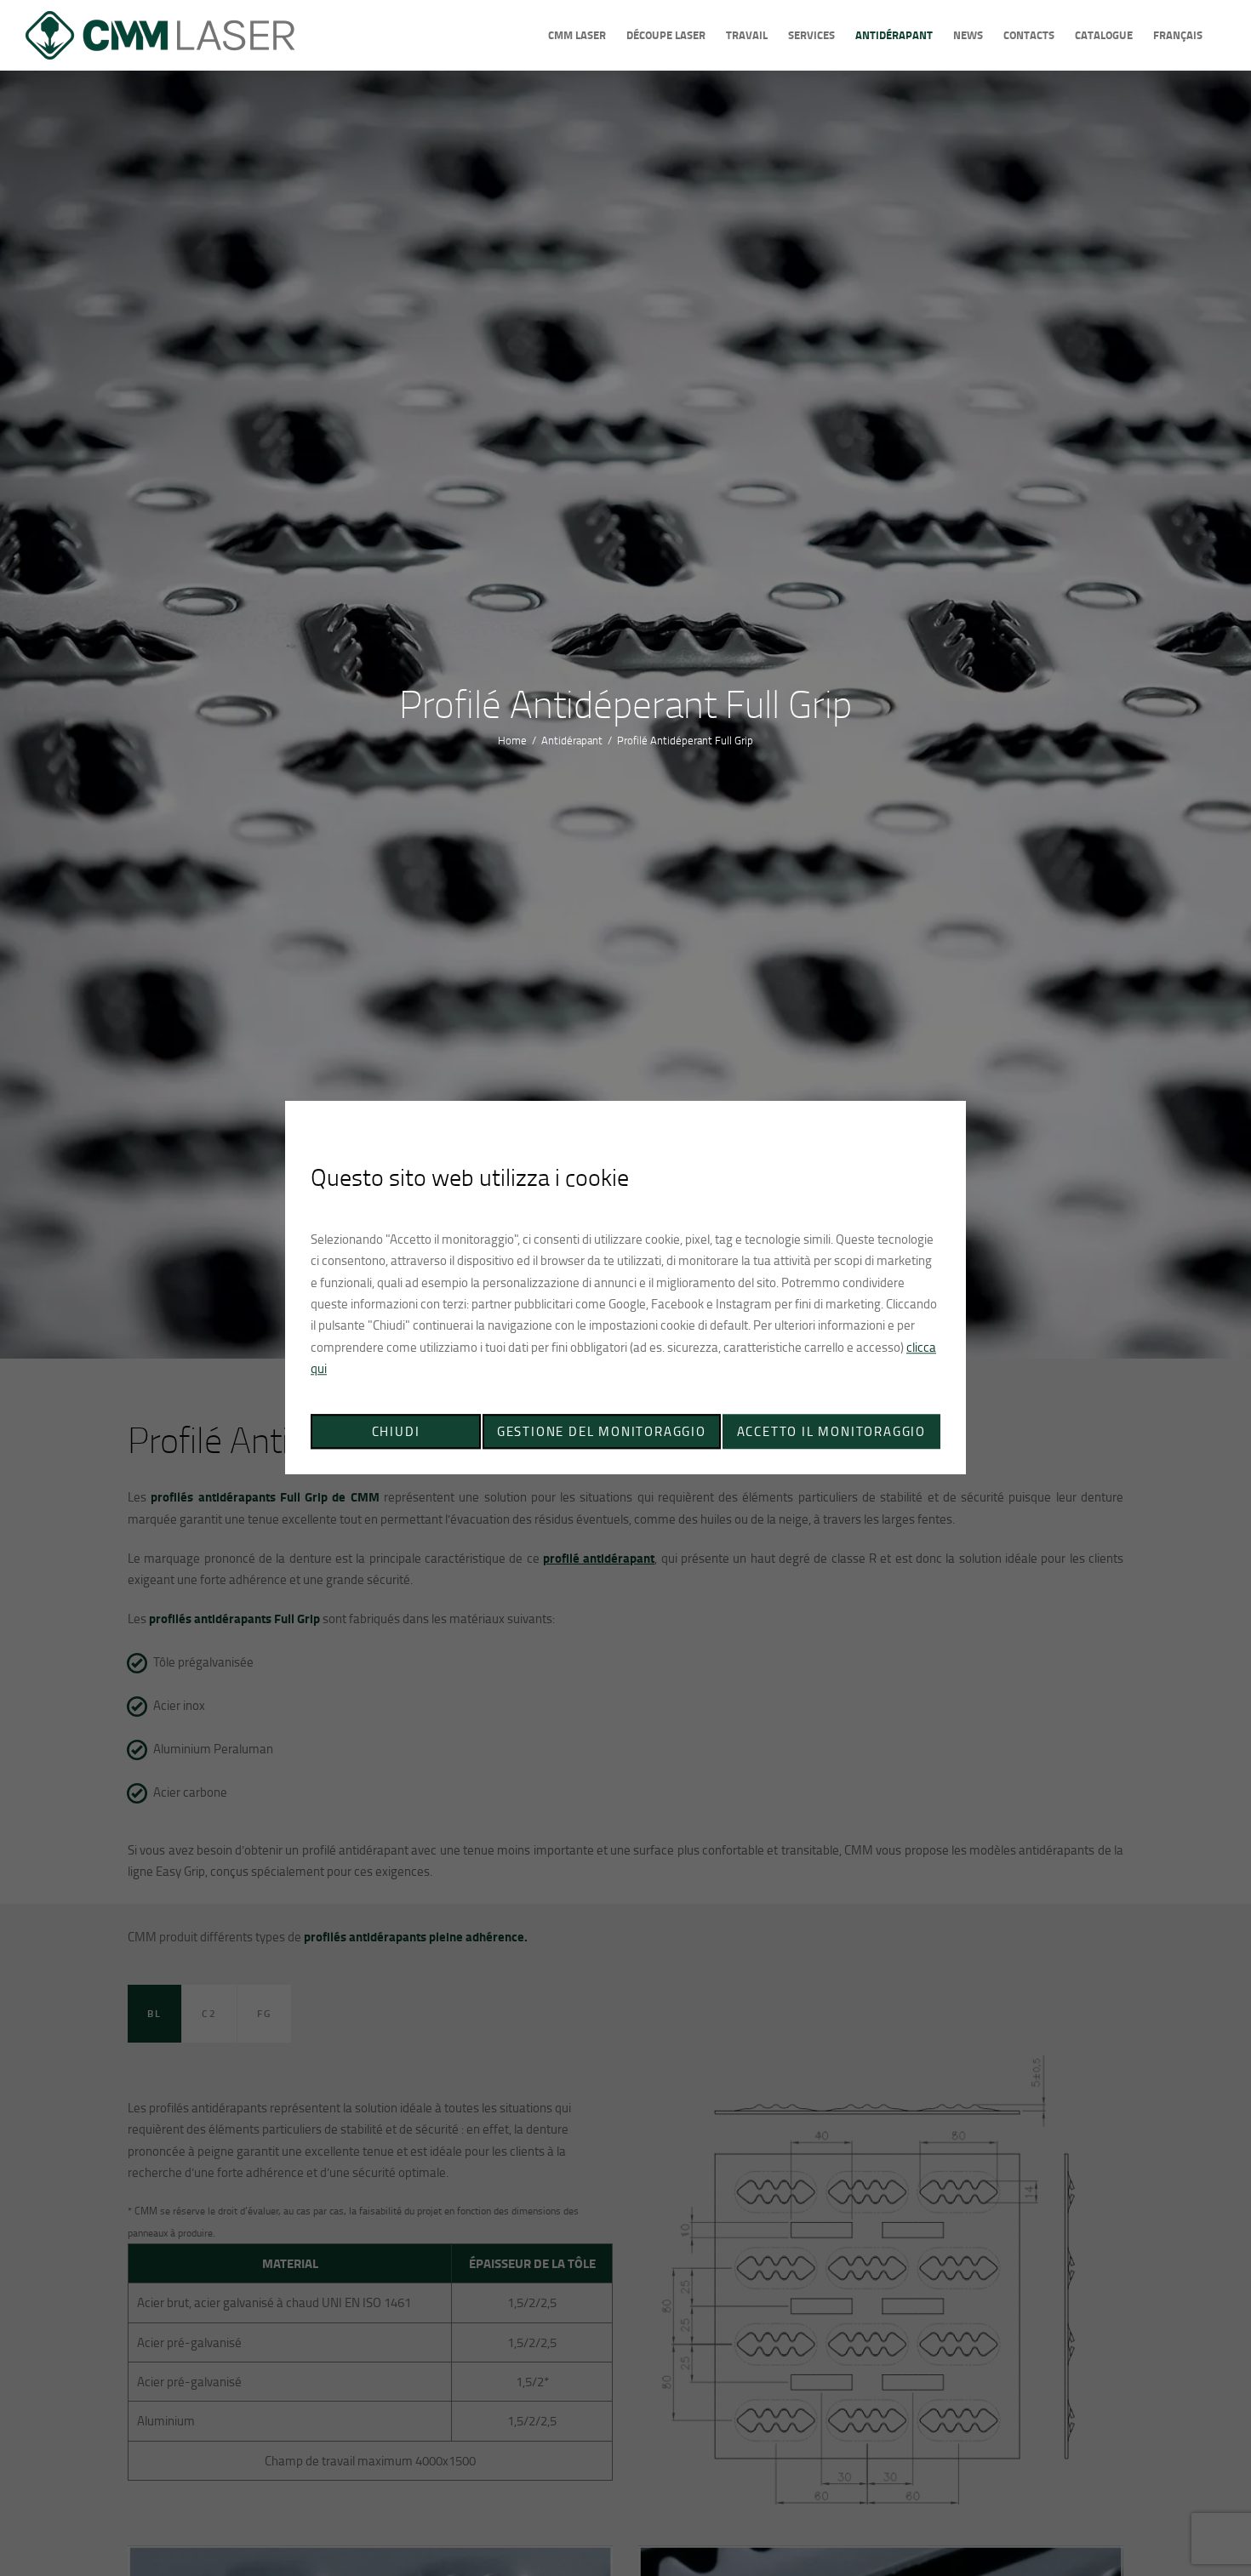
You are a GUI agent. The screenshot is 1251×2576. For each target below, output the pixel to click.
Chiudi (396, 1432)
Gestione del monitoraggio (602, 1432)
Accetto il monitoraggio (831, 1432)
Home (512, 740)
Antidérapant (572, 740)
